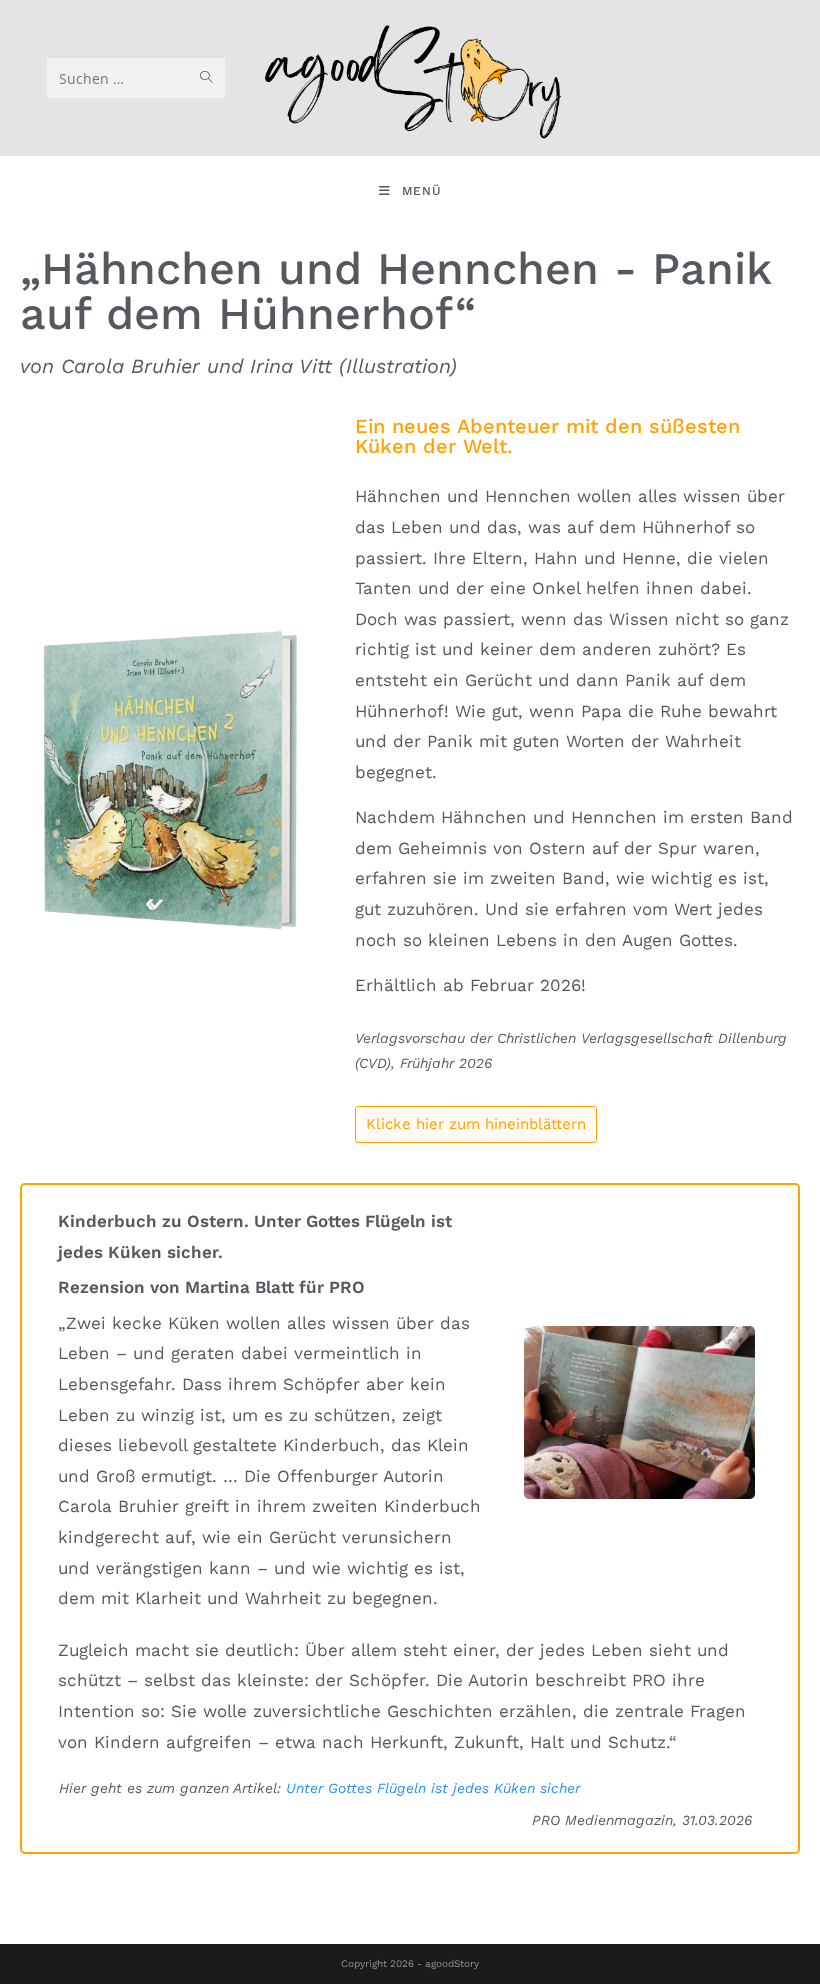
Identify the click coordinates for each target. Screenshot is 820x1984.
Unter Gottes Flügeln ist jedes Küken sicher (433, 1788)
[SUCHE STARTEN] (206, 78)
